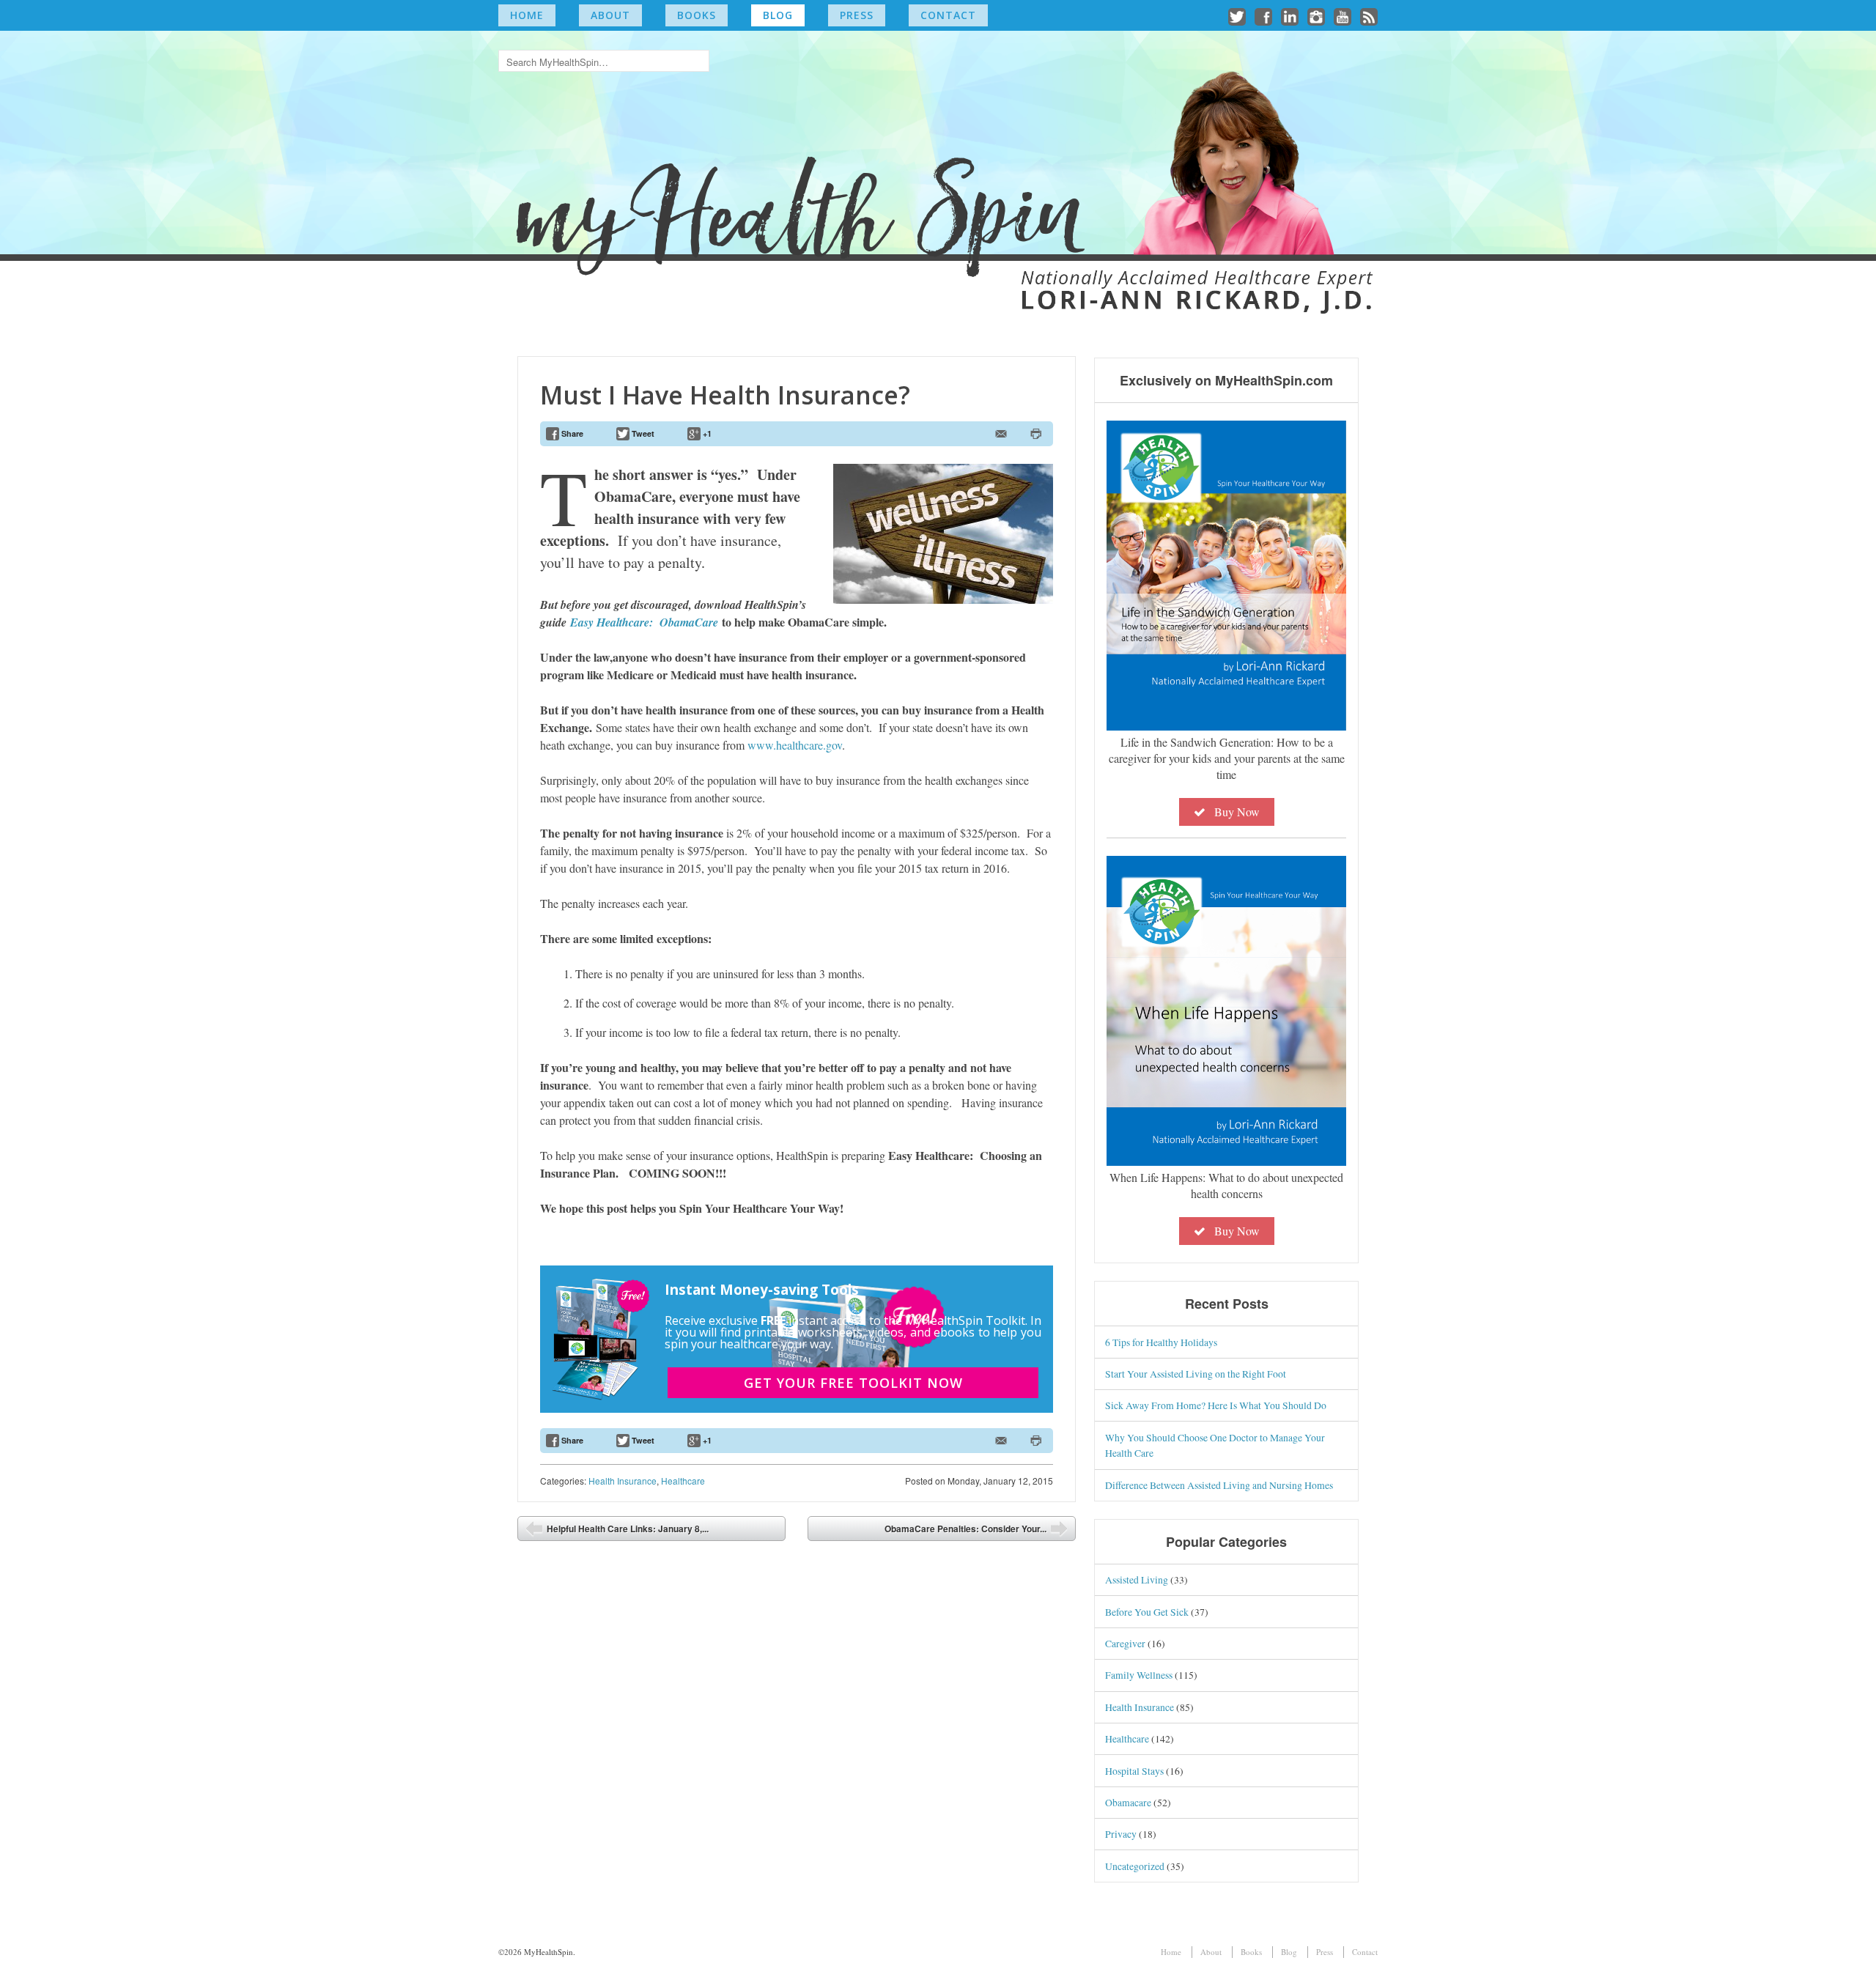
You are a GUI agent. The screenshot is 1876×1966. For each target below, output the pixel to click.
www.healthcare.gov (795, 745)
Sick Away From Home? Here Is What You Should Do (1216, 1405)
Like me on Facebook (1263, 17)
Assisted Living (1137, 1579)
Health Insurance (623, 1481)
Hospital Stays (1134, 1771)
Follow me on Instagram (1316, 17)
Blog (778, 15)
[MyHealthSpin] (938, 165)
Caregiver (1125, 1643)
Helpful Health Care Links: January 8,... (628, 1529)
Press (857, 15)
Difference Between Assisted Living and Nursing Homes (1219, 1485)
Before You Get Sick (1147, 1612)
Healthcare (683, 1481)
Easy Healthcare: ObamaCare (644, 622)
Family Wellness (1139, 1675)
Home (527, 15)
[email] (1001, 434)
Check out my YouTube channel (1343, 17)
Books (697, 15)
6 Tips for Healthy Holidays (1161, 1342)
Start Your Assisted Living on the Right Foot (1196, 1374)
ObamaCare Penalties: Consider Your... (965, 1529)
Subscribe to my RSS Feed (1369, 17)
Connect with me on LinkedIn (1290, 17)
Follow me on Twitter (1237, 17)
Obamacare (1128, 1802)
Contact (948, 15)
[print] (1036, 434)
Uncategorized (1135, 1866)
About (610, 15)
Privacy (1121, 1834)
